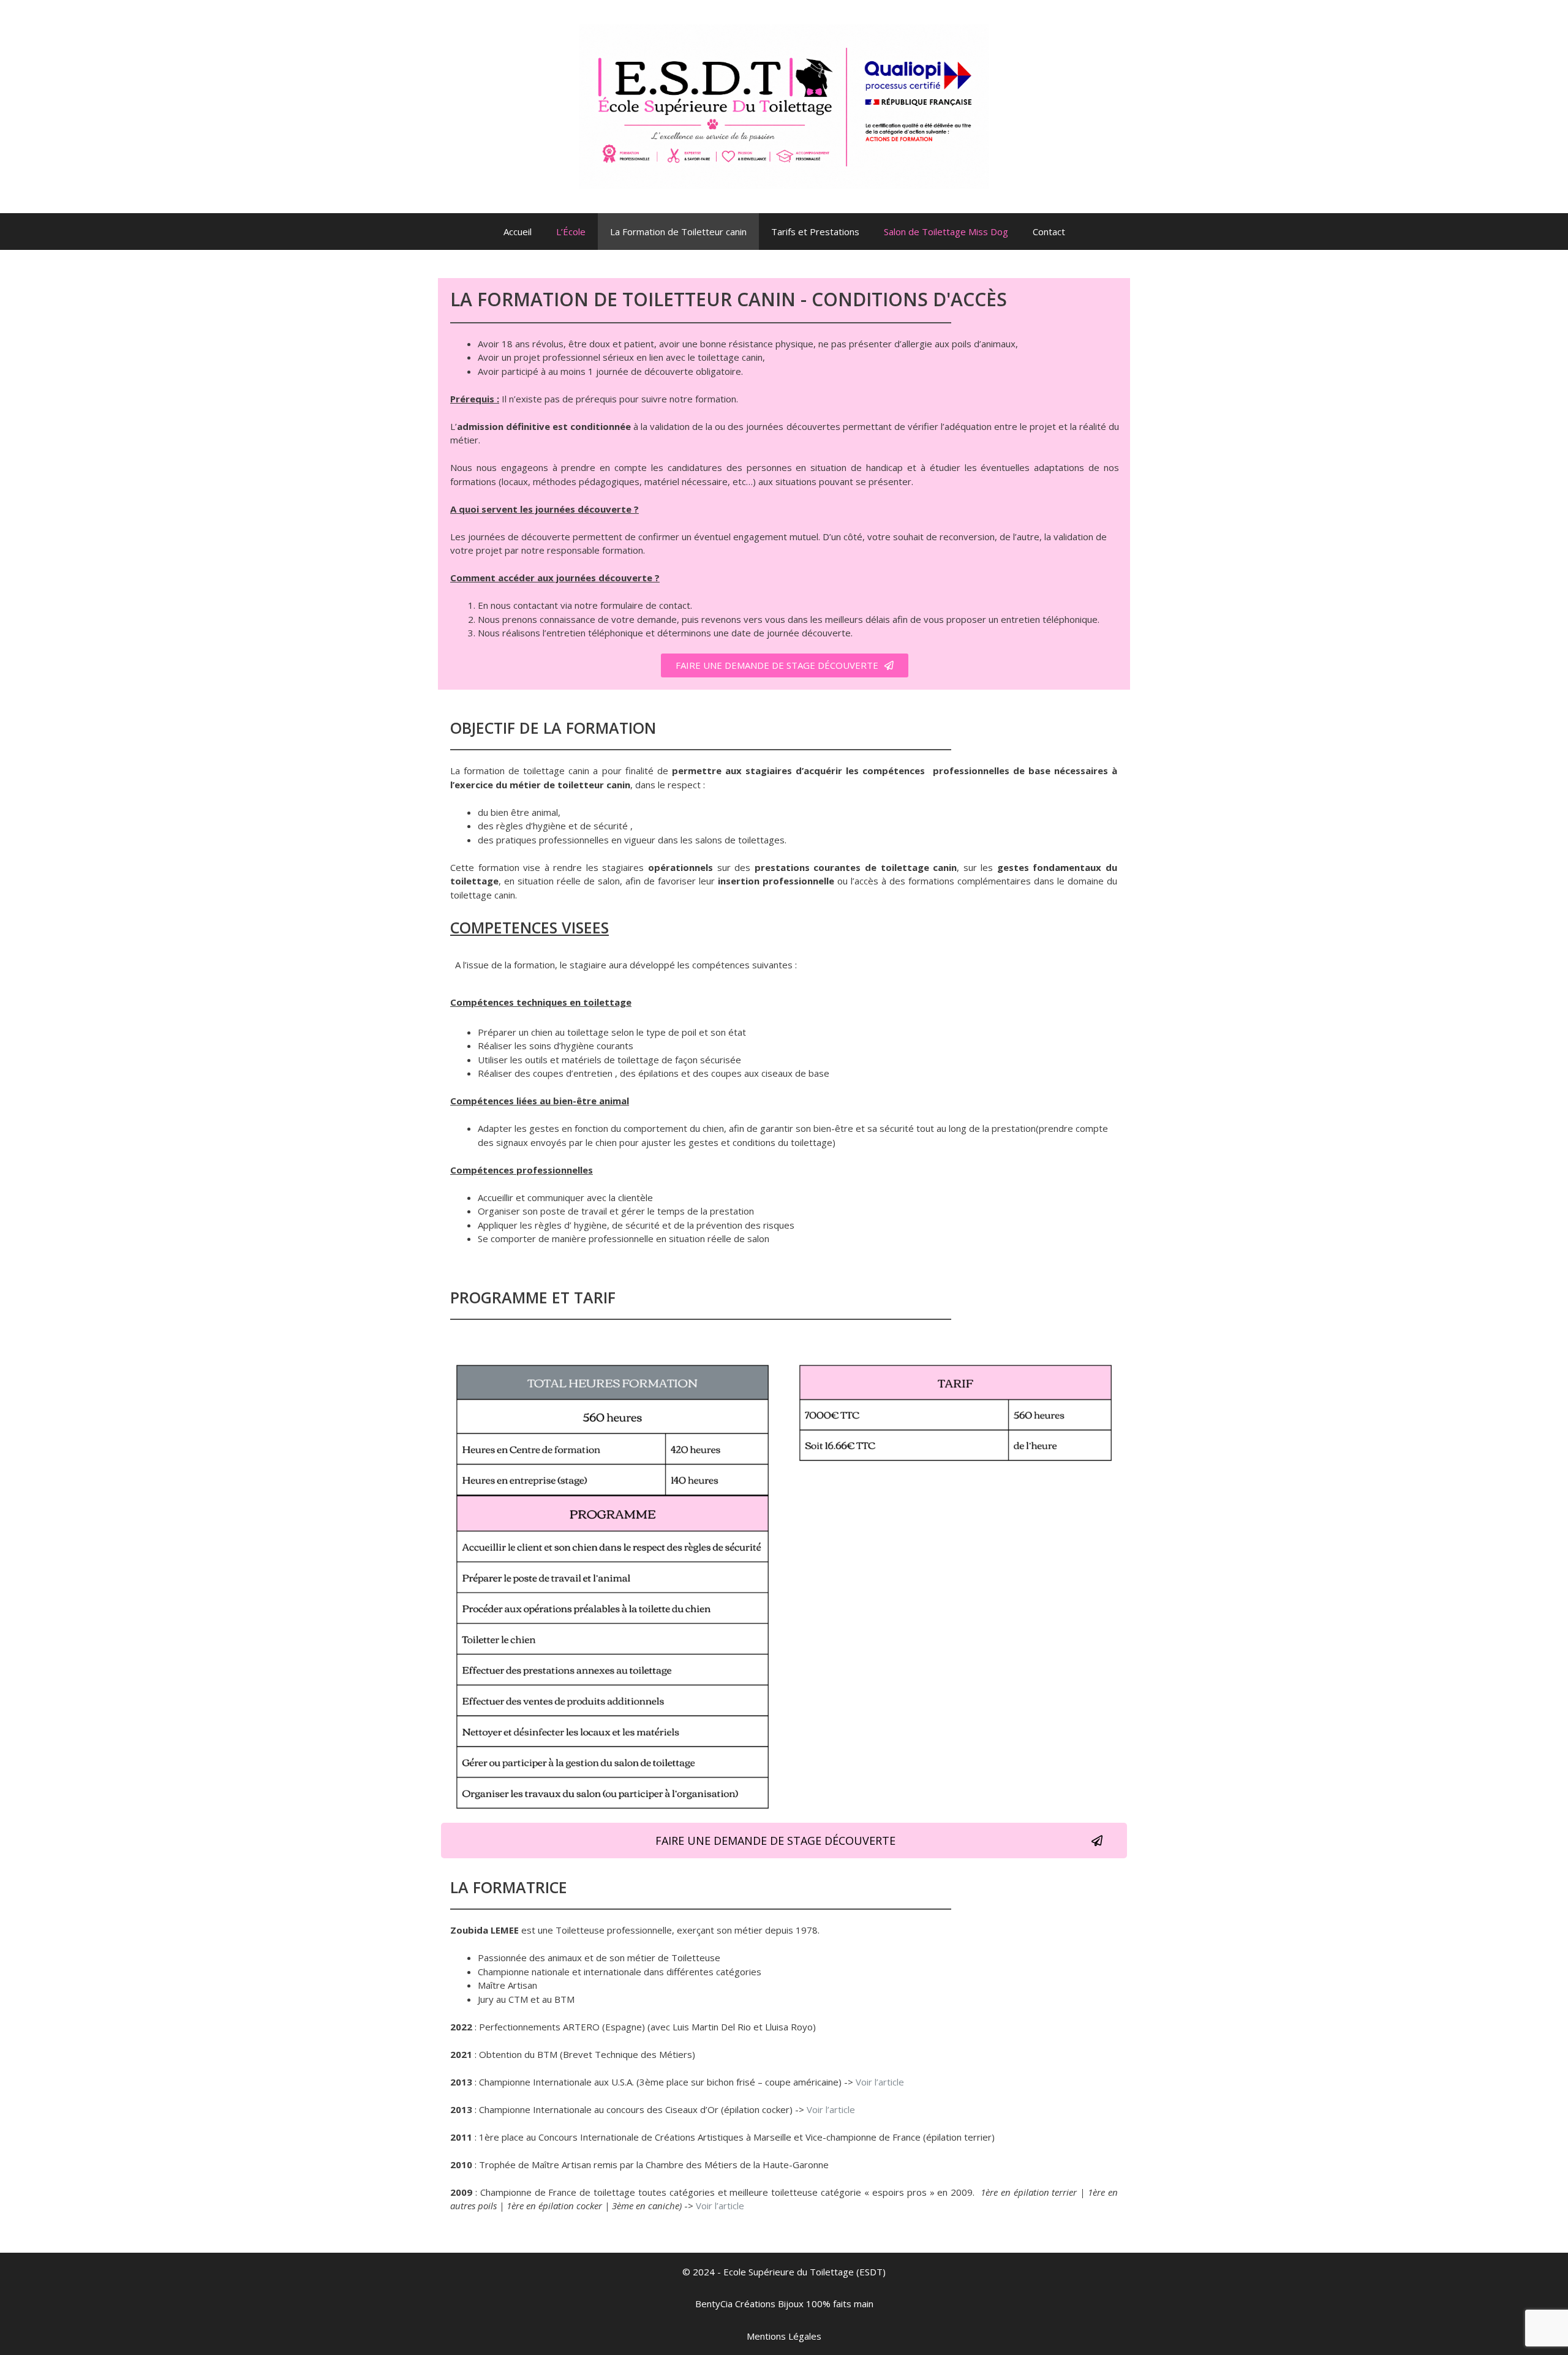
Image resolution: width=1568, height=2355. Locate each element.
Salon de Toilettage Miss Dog (946, 232)
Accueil (518, 232)
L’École (571, 232)
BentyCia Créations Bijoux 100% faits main (784, 2304)
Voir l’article (880, 2082)
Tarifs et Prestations (815, 232)
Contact (1049, 232)
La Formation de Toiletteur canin (678, 232)
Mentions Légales (784, 2336)
